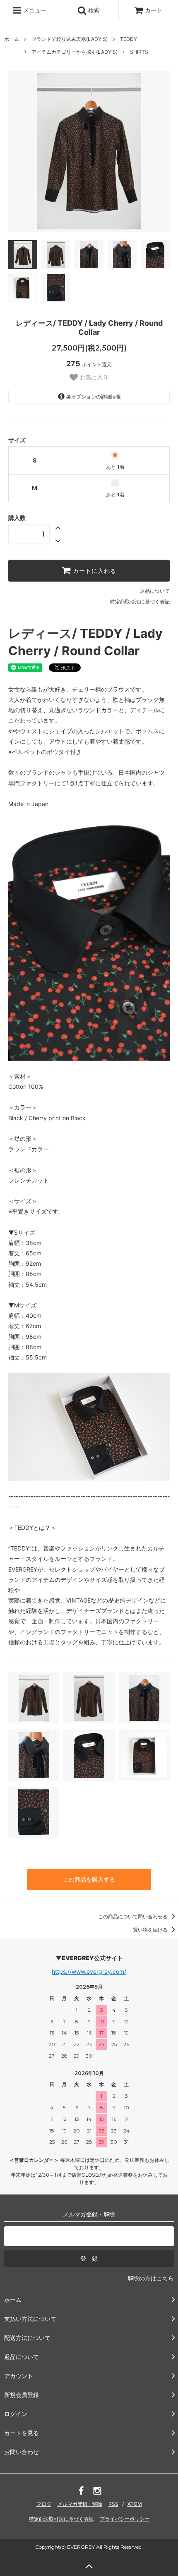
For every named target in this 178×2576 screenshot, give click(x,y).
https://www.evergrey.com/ (89, 1971)
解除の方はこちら (151, 2278)
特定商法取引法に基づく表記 (61, 2519)
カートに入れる (94, 571)
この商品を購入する (89, 1879)
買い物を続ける (151, 1930)
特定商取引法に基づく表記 (140, 602)
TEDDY (129, 39)
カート (154, 10)
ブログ (44, 2504)
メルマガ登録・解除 (80, 2504)
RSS (113, 2504)
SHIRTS (139, 52)
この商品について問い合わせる (133, 1916)
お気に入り (93, 377)
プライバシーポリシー (125, 2519)
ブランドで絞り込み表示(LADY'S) (70, 39)
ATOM (135, 2504)
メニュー (34, 10)
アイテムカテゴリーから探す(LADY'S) (75, 52)
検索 (93, 10)
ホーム (12, 39)
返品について (155, 591)
